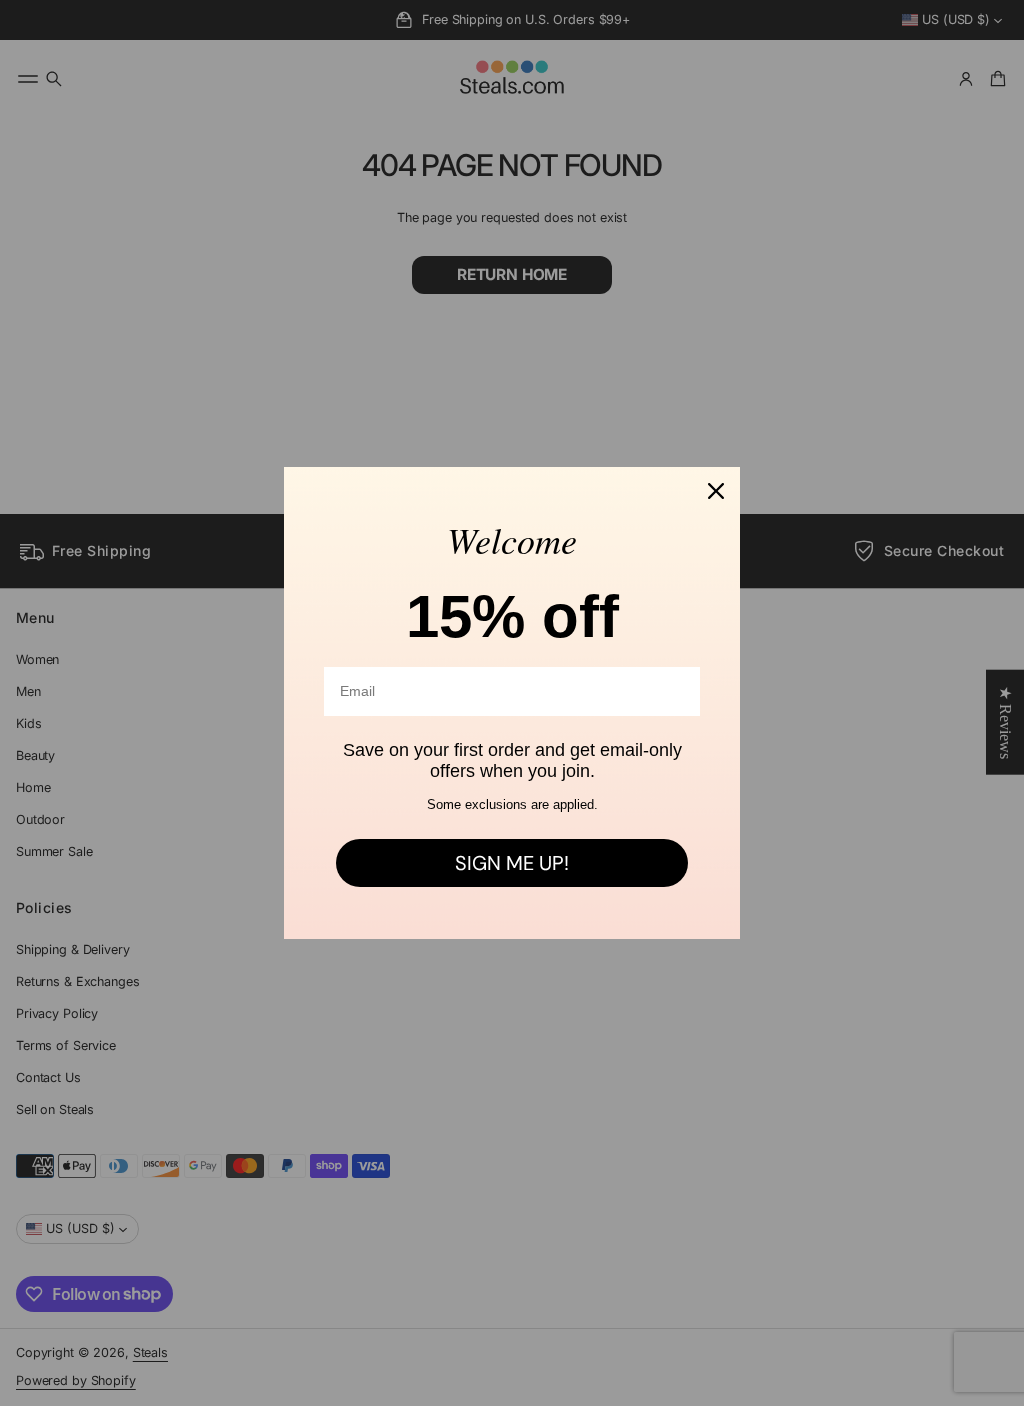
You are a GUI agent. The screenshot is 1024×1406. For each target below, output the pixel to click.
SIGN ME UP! (512, 863)
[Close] (716, 491)
